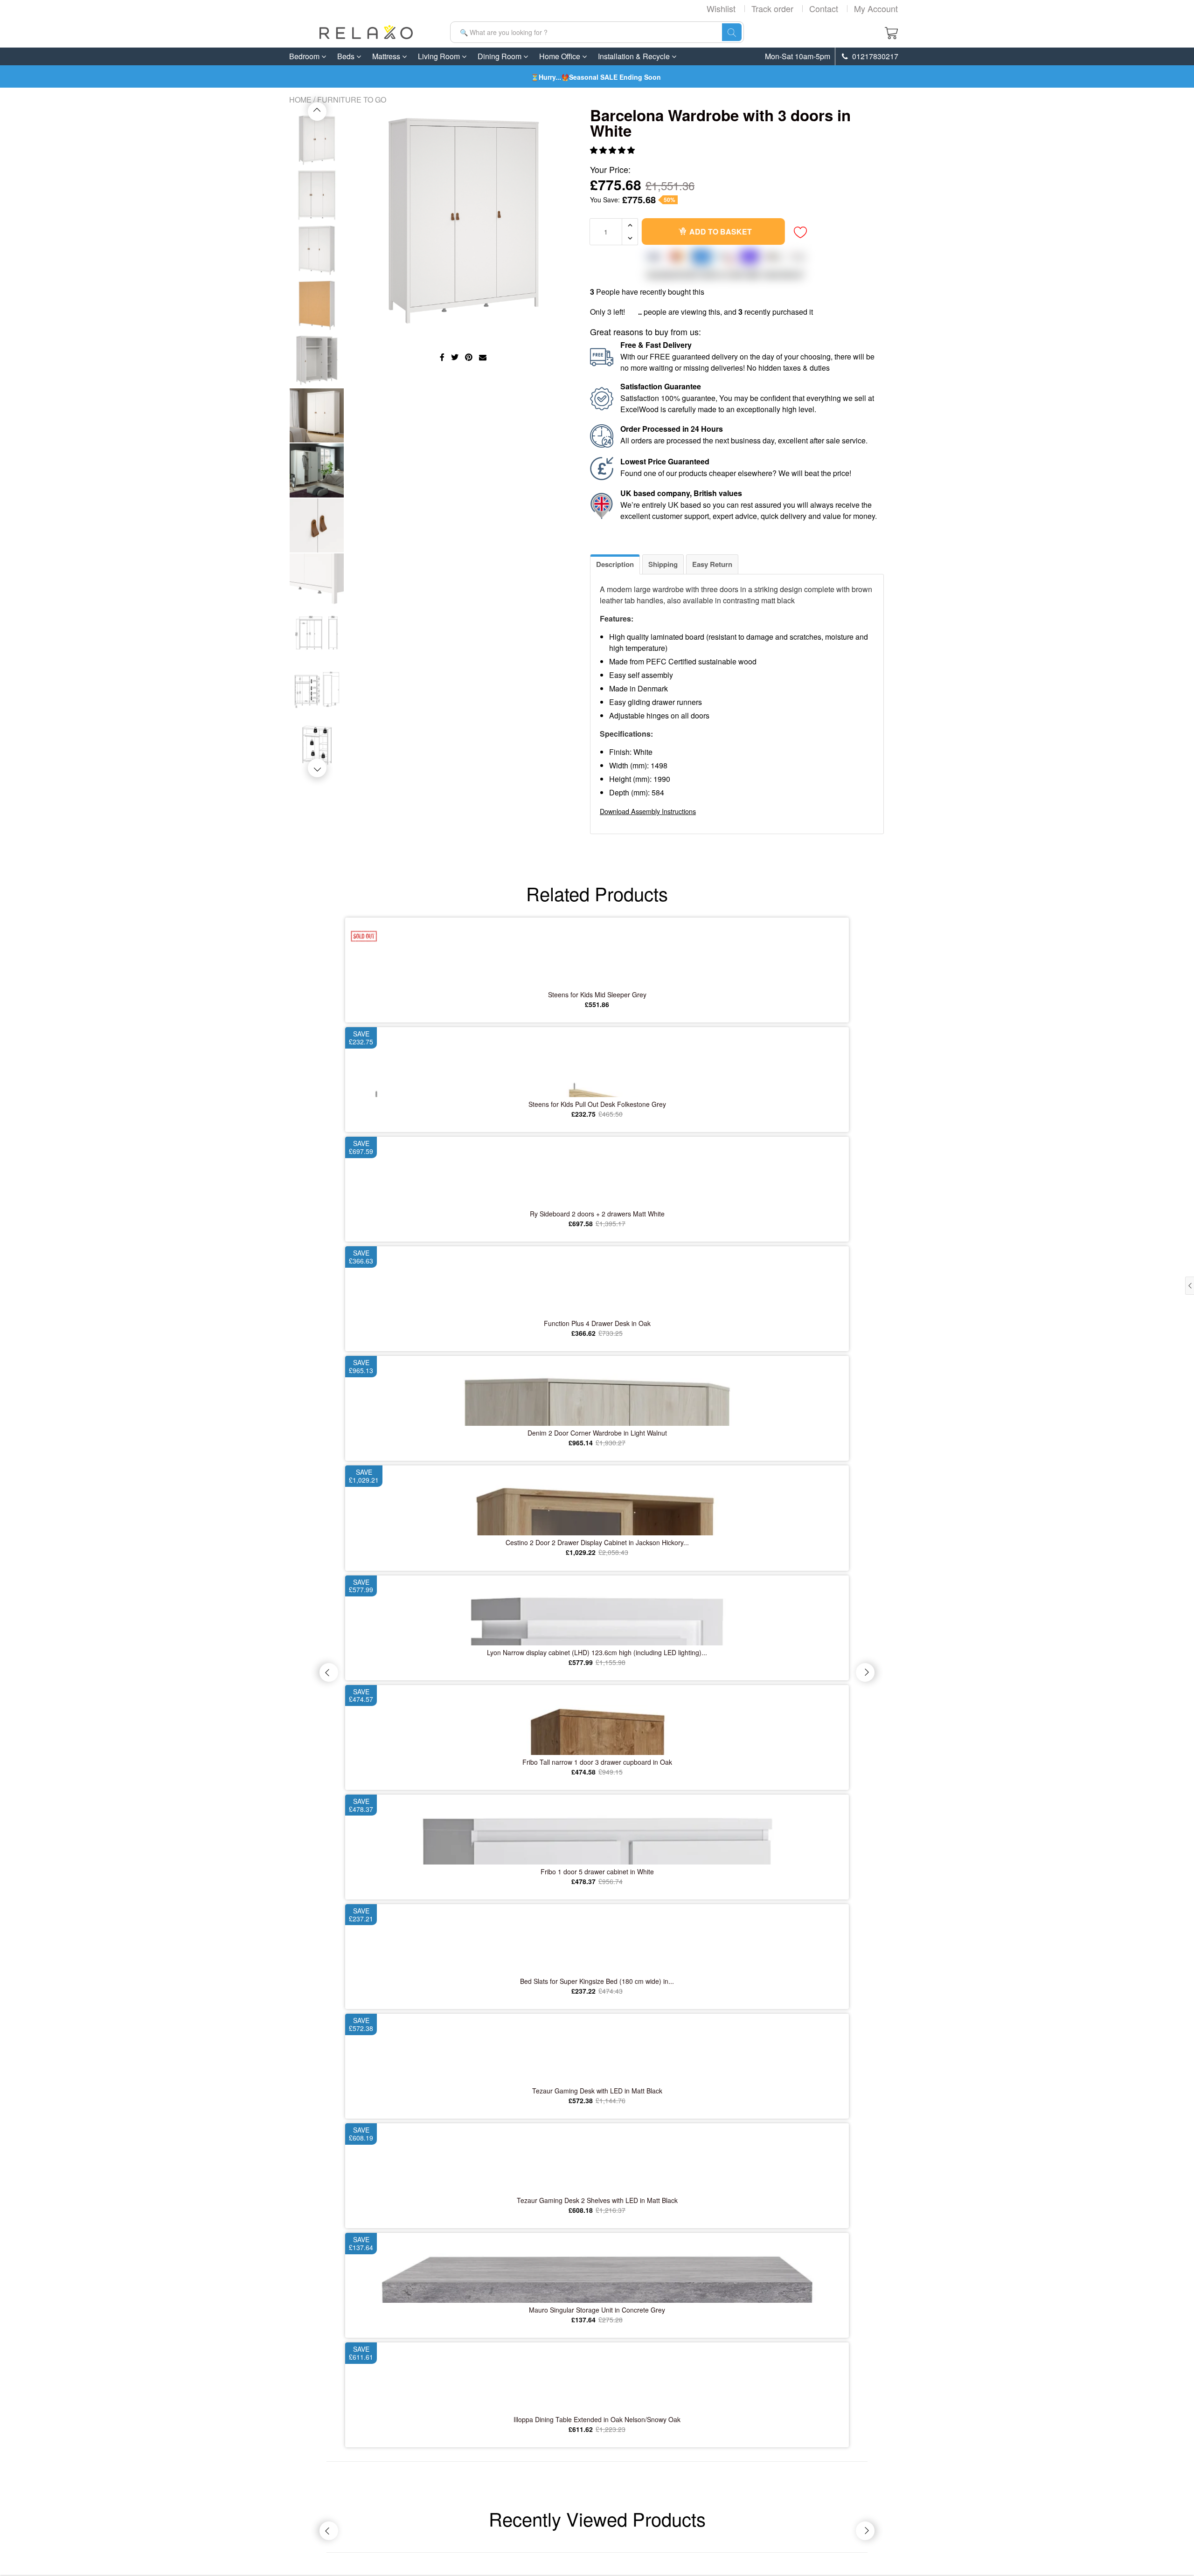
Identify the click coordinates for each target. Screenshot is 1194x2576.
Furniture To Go (352, 100)
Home (300, 100)
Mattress (387, 56)
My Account (876, 8)
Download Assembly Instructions (648, 811)
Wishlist (721, 8)
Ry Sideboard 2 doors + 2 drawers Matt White (597, 1214)
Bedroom (305, 56)
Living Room (440, 56)
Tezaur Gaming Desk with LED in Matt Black (597, 2091)
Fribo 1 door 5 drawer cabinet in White (597, 1872)
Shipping (663, 564)
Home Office (561, 56)
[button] (613, 150)
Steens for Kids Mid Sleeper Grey (597, 994)
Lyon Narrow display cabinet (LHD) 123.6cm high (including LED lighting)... (597, 1652)
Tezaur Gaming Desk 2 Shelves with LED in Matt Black (597, 2200)
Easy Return (712, 564)
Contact (824, 8)
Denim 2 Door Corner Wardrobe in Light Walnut (597, 1433)
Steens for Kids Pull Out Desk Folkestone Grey (597, 1104)
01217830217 (874, 56)
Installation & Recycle (635, 56)
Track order (772, 8)
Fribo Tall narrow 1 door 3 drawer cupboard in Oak (597, 1762)
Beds (347, 56)
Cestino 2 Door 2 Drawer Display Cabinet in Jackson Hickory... (597, 1542)
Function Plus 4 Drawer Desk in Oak (597, 1323)
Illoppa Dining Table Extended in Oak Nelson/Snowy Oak (597, 2419)
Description (615, 564)
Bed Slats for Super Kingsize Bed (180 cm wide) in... (597, 1981)
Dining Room (500, 56)
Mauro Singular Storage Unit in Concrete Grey (597, 2310)
